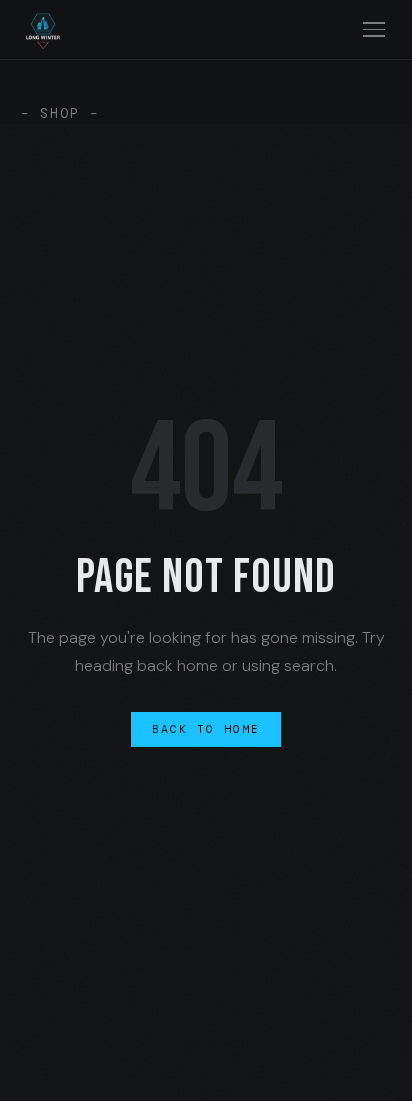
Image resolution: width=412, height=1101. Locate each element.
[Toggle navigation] (374, 29)
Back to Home (206, 729)
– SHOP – (60, 113)
